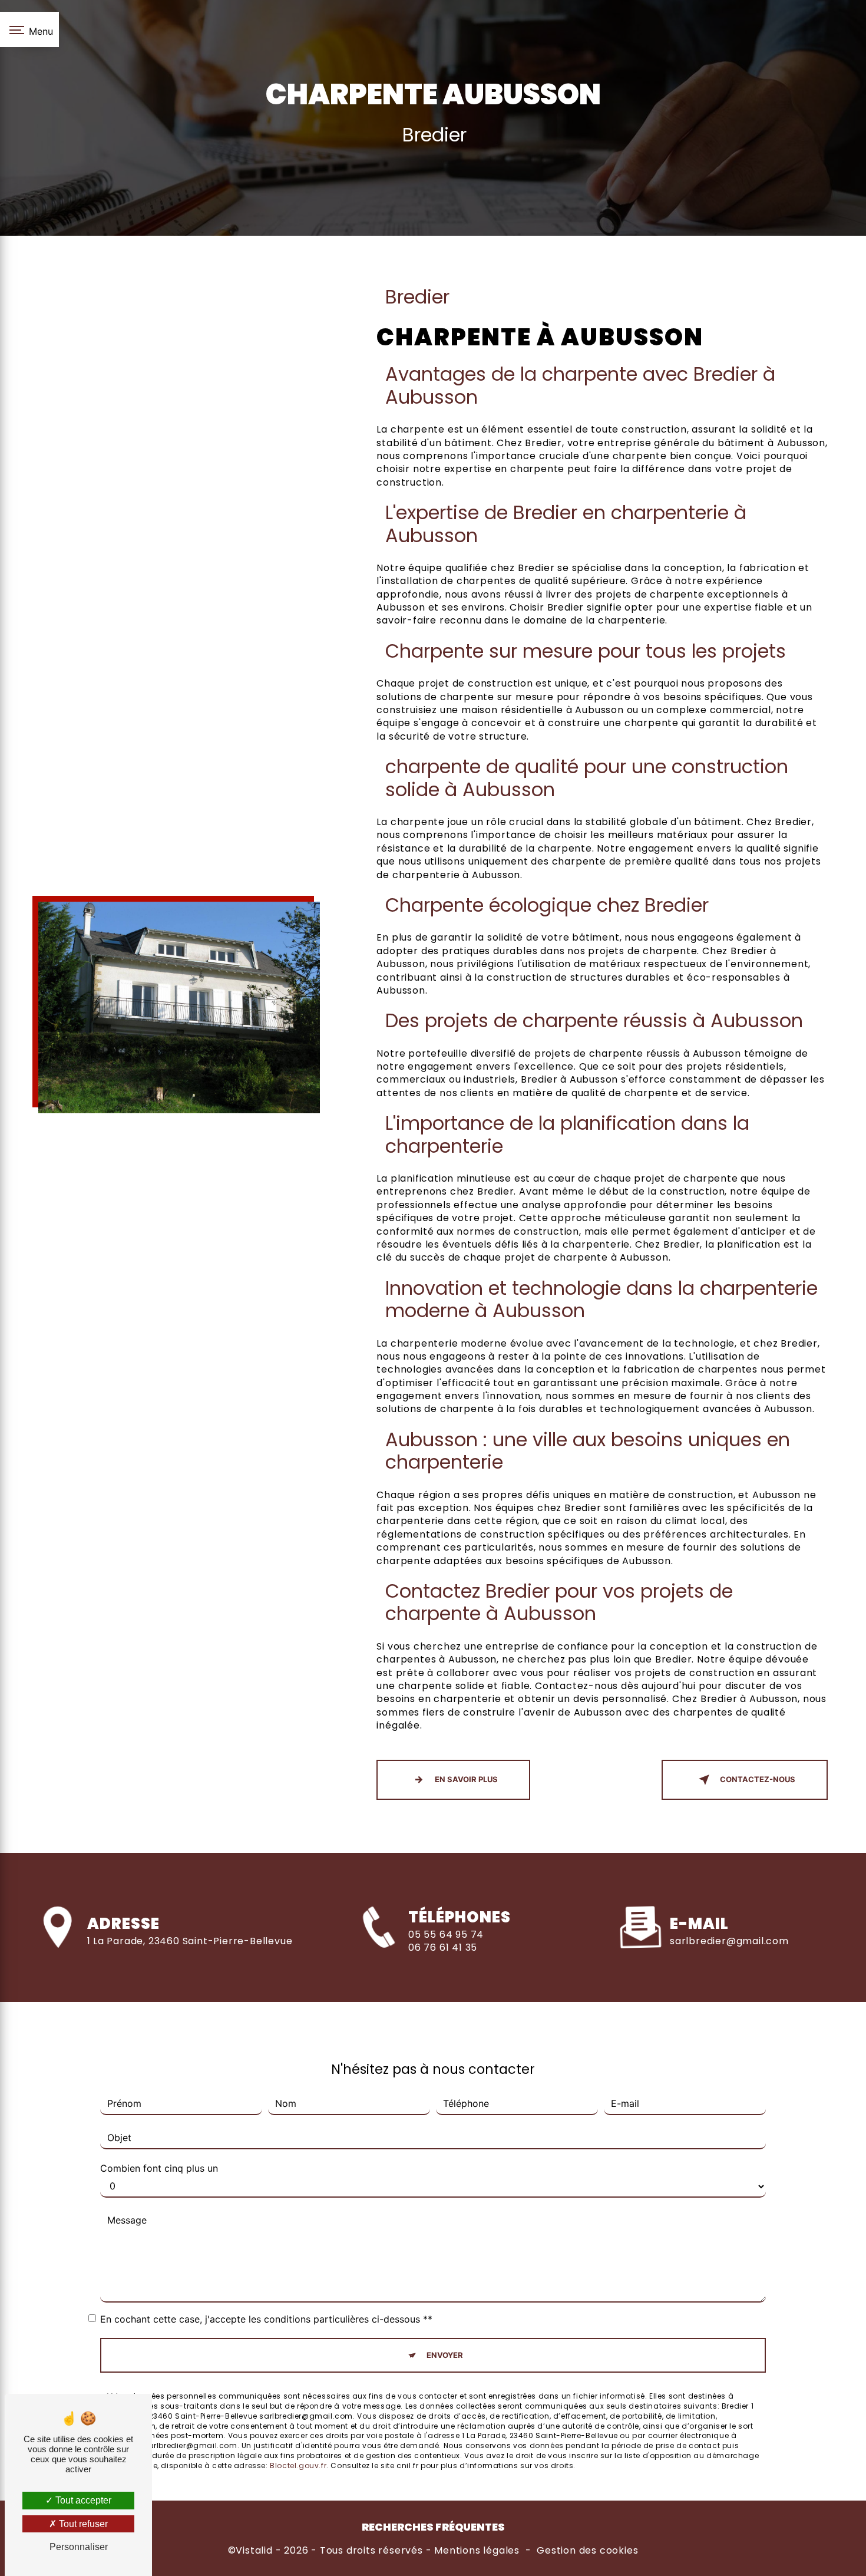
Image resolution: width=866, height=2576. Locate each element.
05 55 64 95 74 (446, 1935)
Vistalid (254, 2551)
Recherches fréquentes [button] (433, 2527)
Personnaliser (79, 2547)
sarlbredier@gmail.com (729, 1941)
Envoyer (445, 2355)
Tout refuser (82, 2524)
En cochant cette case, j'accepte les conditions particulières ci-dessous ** (266, 2319)
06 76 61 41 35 (443, 1947)
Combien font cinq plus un (159, 2168)
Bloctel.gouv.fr (298, 2465)
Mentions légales (477, 2551)
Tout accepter (82, 2500)
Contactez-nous (758, 1779)
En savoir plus (466, 1779)
